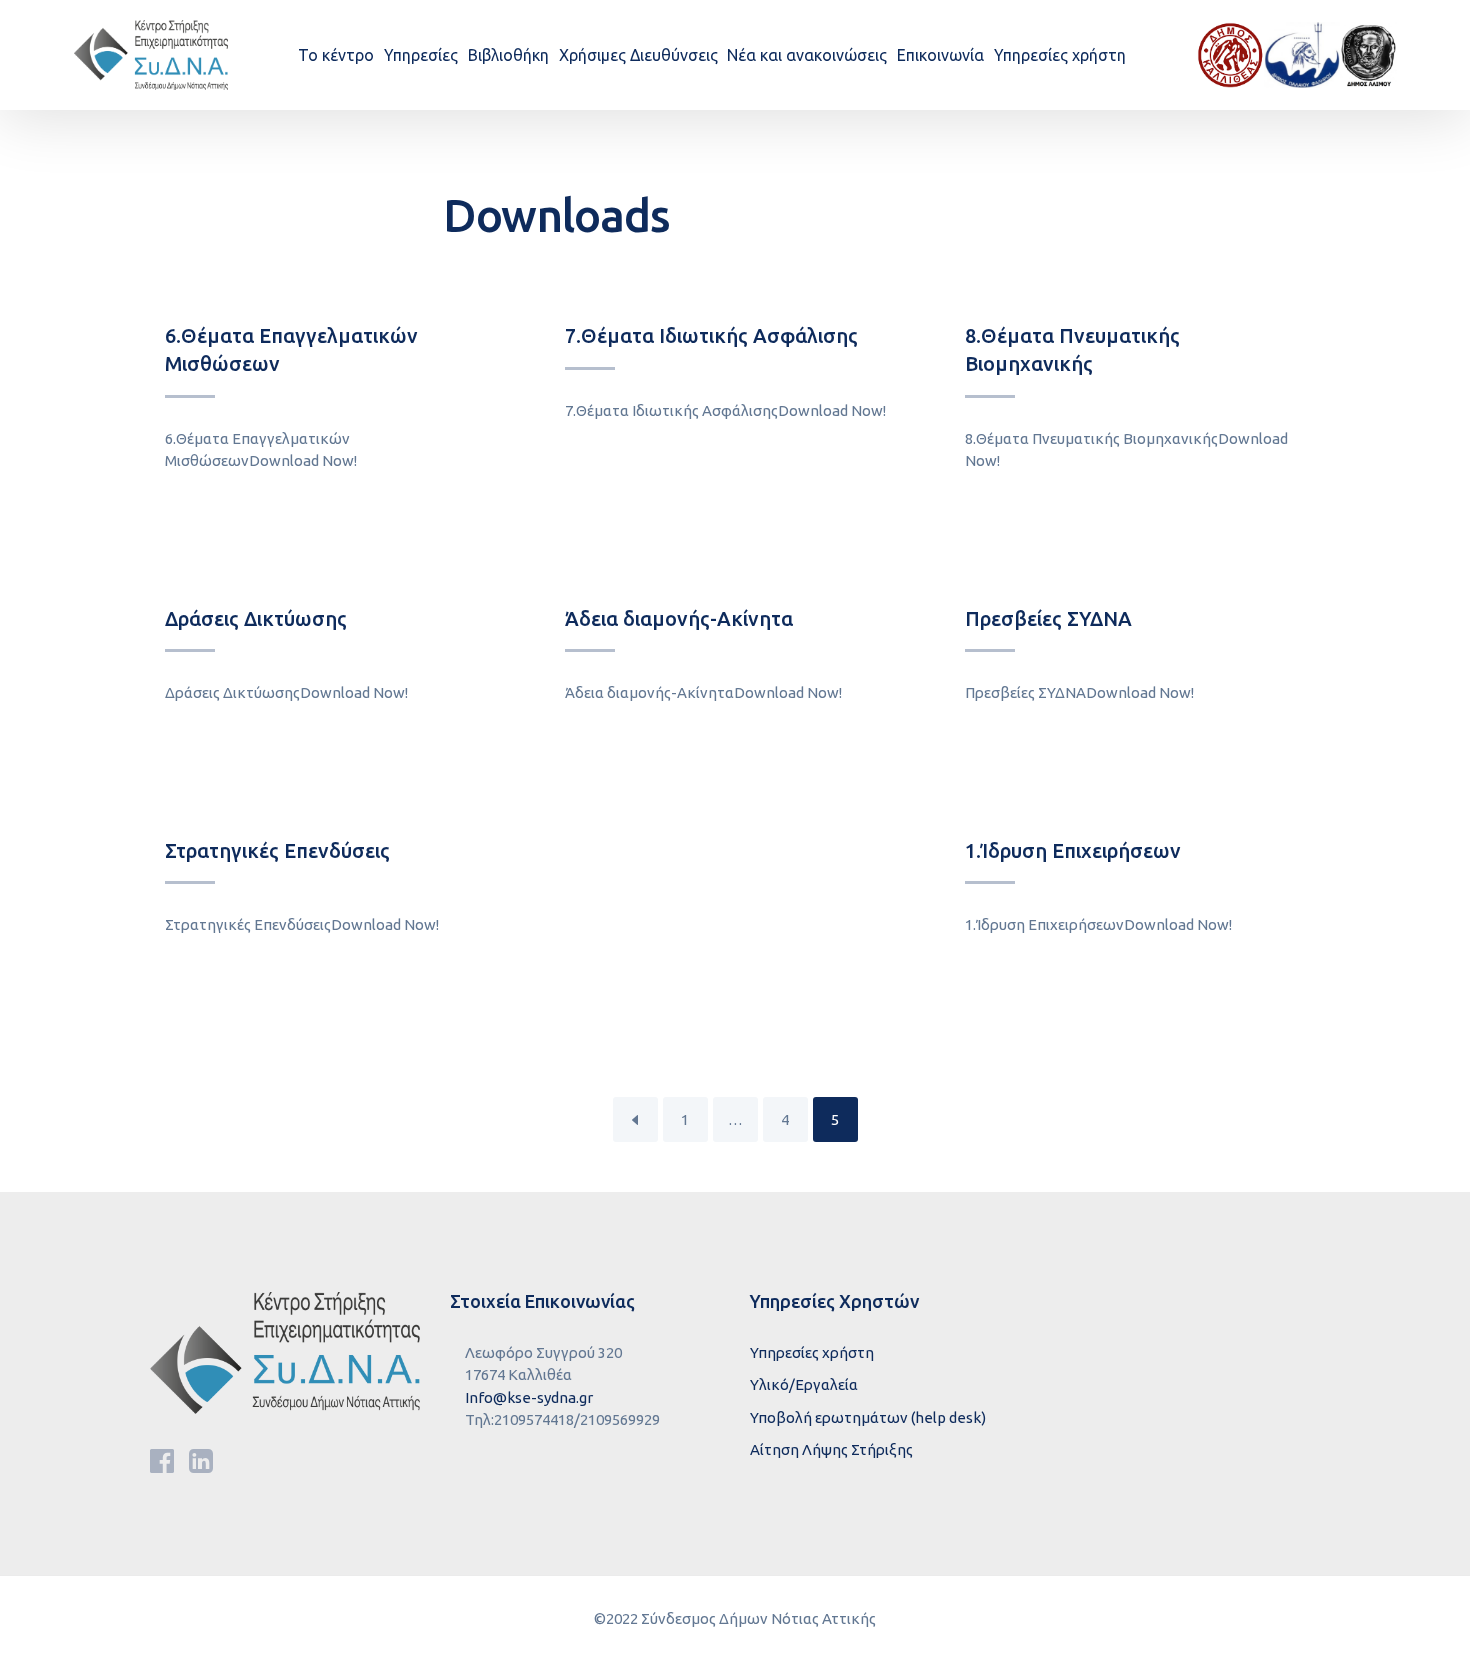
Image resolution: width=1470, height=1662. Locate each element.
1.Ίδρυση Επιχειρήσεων (1073, 850)
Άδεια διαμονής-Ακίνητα (679, 618)
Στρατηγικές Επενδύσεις (277, 850)
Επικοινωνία (940, 55)
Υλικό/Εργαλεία (804, 1384)
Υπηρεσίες (421, 55)
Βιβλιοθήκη (508, 55)
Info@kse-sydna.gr (529, 1397)
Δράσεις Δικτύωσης (256, 618)
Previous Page (635, 1119)
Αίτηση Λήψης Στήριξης (831, 1449)
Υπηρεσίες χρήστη (1060, 55)
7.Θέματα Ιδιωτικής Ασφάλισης (711, 335)
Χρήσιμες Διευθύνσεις (638, 55)
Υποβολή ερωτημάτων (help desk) (868, 1417)
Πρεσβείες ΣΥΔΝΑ (1048, 618)
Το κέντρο (336, 55)
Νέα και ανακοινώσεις (807, 55)
